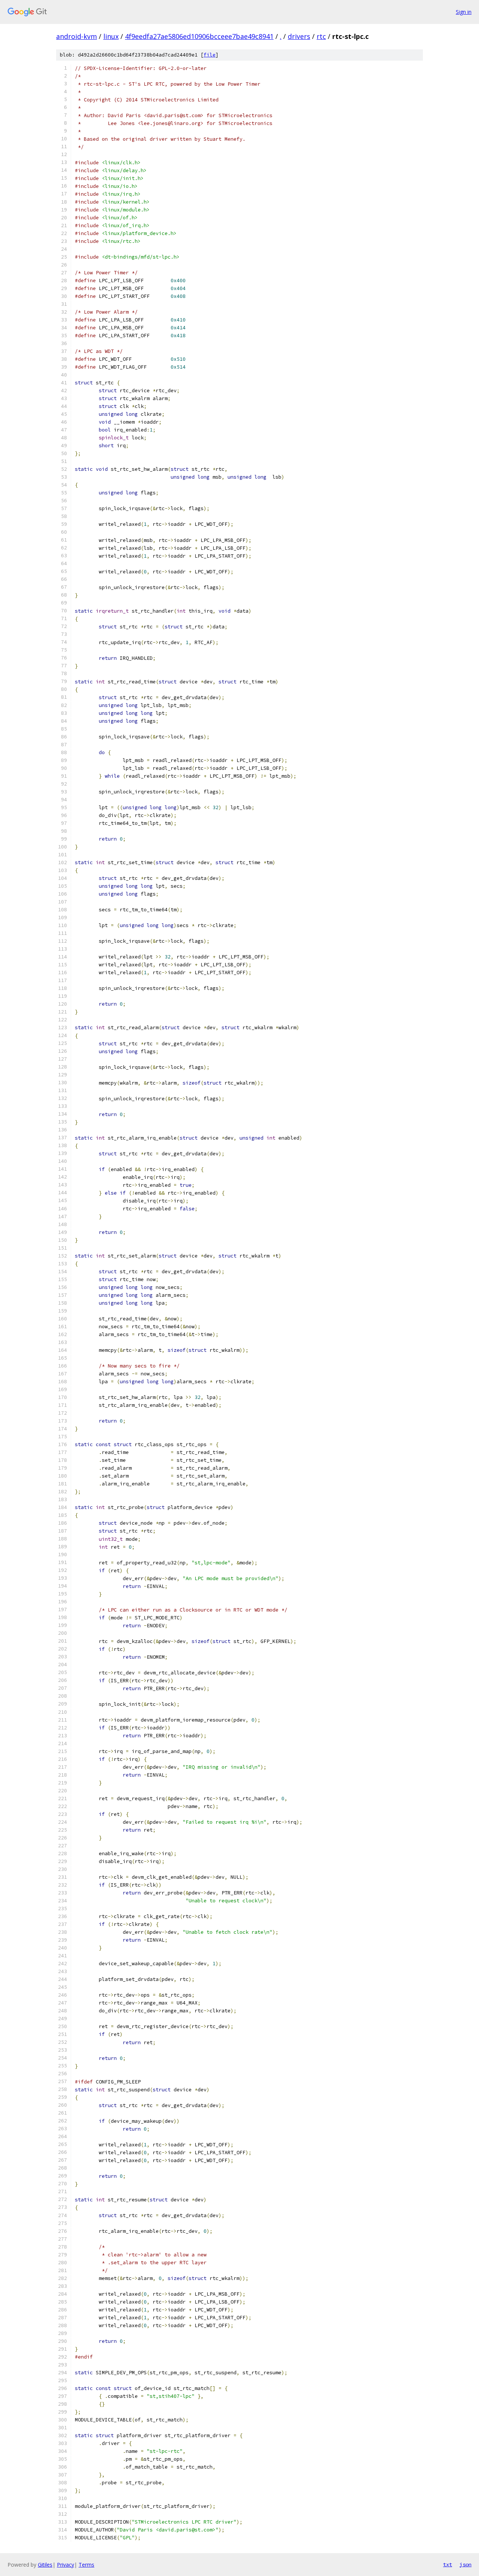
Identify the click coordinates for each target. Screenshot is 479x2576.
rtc (321, 36)
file (210, 55)
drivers (299, 36)
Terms (86, 2565)
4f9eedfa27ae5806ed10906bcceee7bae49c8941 (199, 36)
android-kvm (77, 36)
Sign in (464, 12)
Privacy (65, 2565)
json (466, 2564)
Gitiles (45, 2565)
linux (111, 36)
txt (448, 2564)
